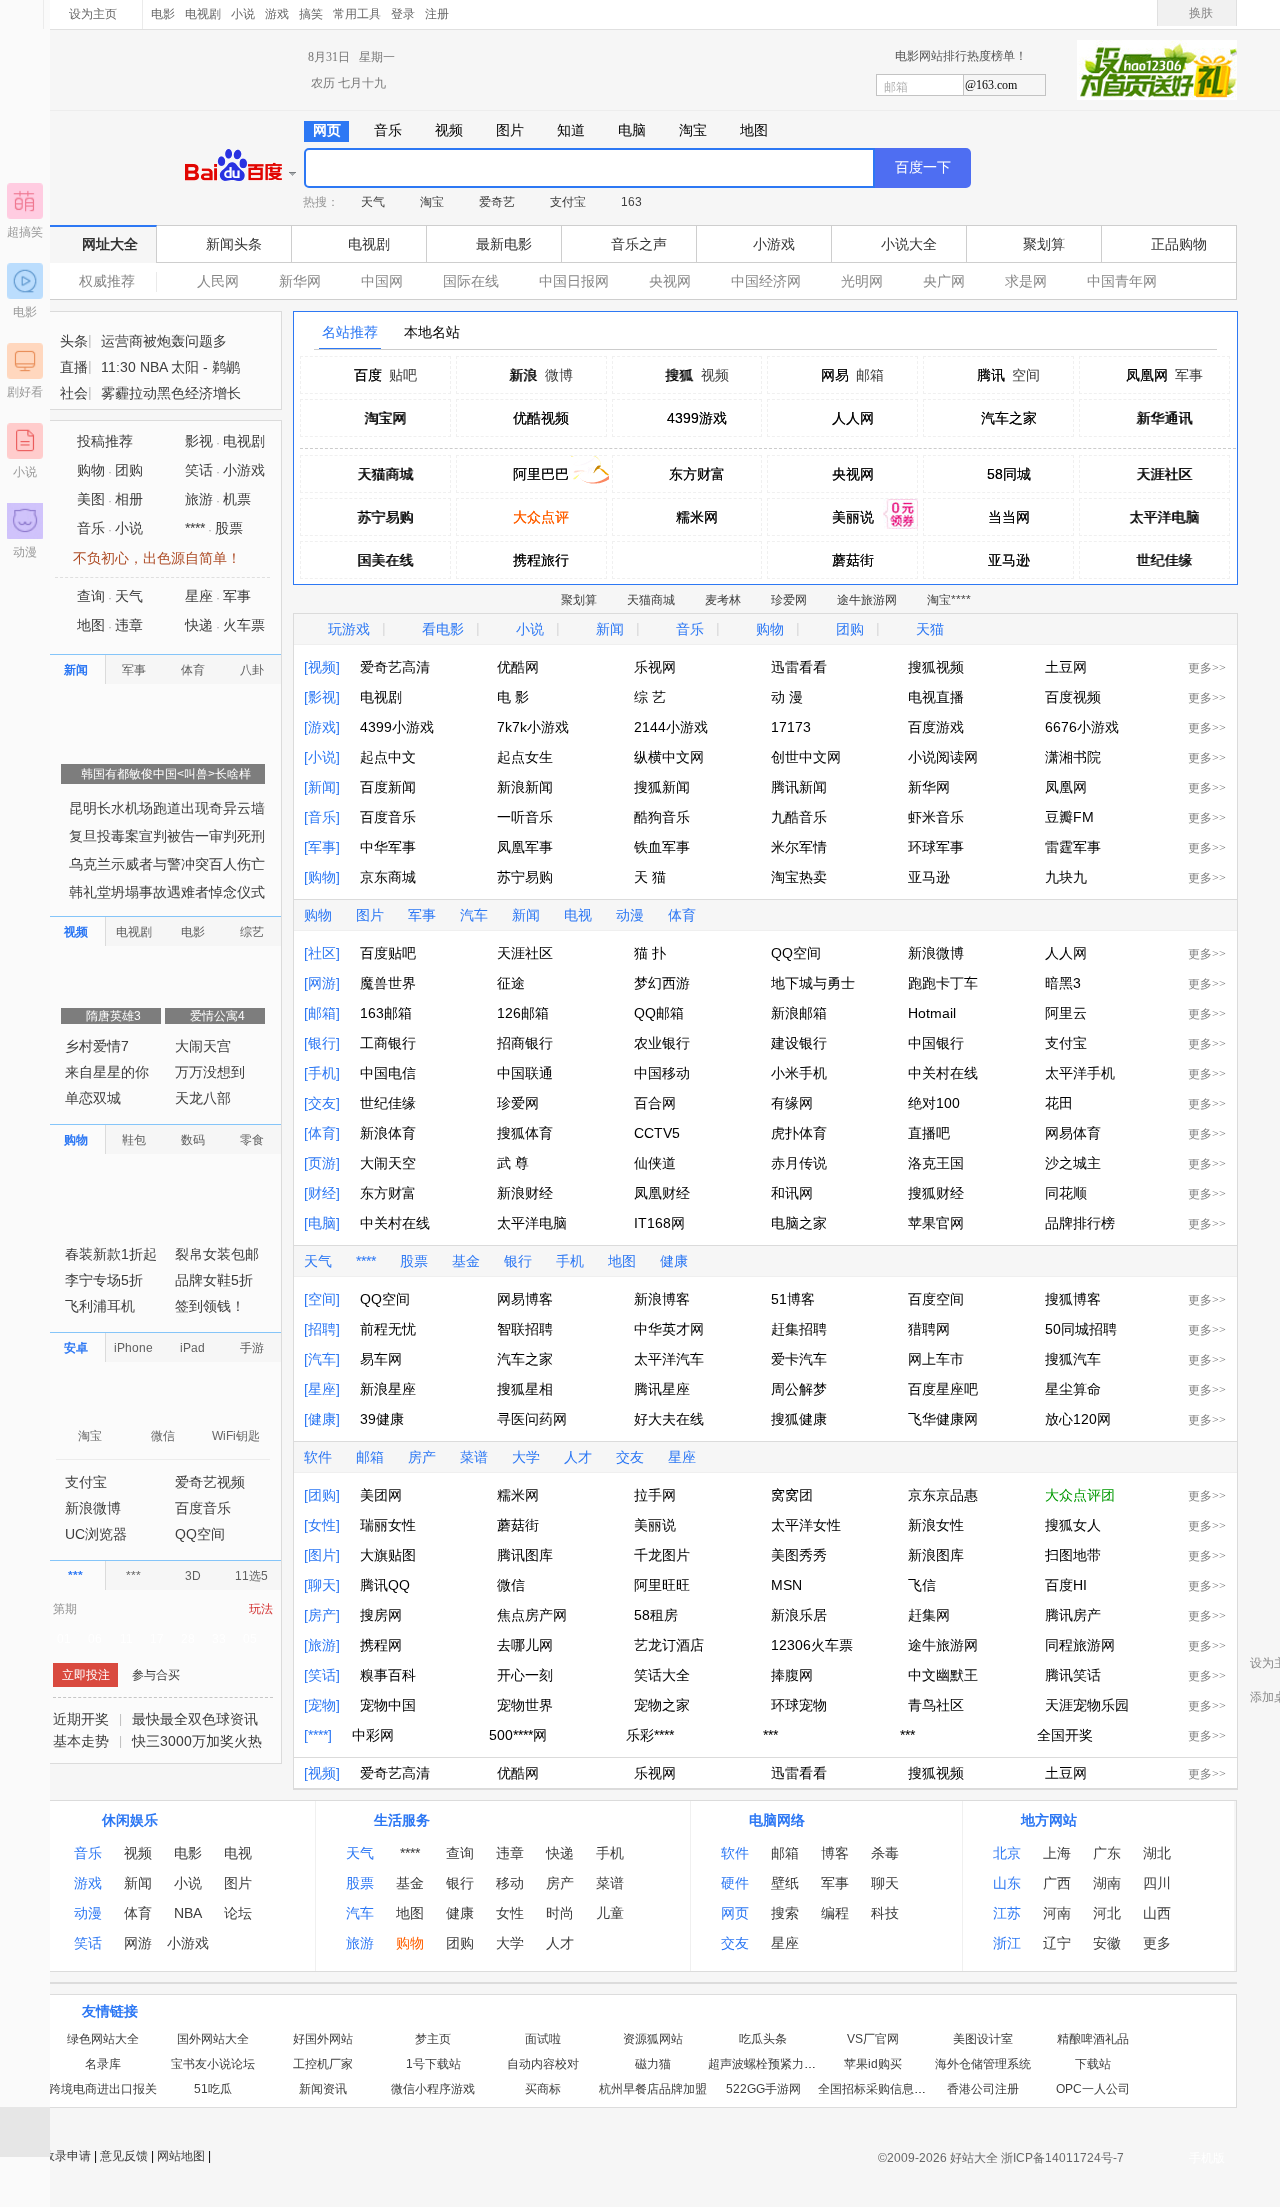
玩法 (261, 1636)
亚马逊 (1009, 560)
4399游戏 (697, 418)
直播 (74, 394)
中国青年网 (1122, 281)
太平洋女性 (806, 1525)
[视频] (322, 667)
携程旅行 (541, 560)
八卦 (252, 697)
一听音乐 (525, 817)
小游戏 (244, 497)
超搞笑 (25, 232)
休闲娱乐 (130, 1821)
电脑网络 (777, 1821)
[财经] (322, 1193)
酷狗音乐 (662, 817)
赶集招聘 (799, 1329)
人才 (578, 1457)
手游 (252, 1375)
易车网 (381, 1359)
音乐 (690, 629)
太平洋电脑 (1164, 517)
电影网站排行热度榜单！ (961, 56)
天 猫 (650, 877)
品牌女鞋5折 (214, 1307)
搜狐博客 (1073, 1299)
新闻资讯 (323, 2090)
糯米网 (697, 517)
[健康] (322, 1419)
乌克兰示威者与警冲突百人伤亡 (167, 891)
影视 (199, 468)
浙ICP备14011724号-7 (1062, 2159)
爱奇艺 (497, 202)
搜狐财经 (936, 1193)
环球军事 (936, 847)
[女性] (322, 1525)
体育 (682, 915)
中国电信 (388, 1073)
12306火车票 (812, 1645)
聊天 (885, 1884)
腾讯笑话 (1073, 1675)
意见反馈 (124, 2157)
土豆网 (1066, 667)
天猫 (930, 629)
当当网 (1009, 517)
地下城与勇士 (813, 983)
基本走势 (81, 1768)
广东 (1107, 1854)
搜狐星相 (525, 1389)
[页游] (322, 1163)
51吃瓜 (213, 2090)
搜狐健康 (799, 1419)
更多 (1157, 1944)
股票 (414, 1261)
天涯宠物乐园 (1087, 1705)
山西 (1157, 1914)
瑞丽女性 (388, 1525)
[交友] (322, 1103)
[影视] (322, 697)
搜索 (785, 1914)
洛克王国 (936, 1163)
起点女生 (525, 757)
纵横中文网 (669, 757)
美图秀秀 (799, 1555)
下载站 (1093, 2065)
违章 (129, 652)
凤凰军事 (525, 847)
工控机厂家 (323, 2065)
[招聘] (322, 1329)
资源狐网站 (653, 2040)
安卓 (76, 1375)
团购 (850, 629)
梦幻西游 (662, 983)
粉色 (1145, 14)
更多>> (1207, 668)
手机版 (1207, 2159)
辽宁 (1057, 1944)
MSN (786, 1585)
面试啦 (543, 2040)
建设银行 (799, 1043)
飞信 (922, 1585)
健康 (674, 1261)
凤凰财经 (662, 1193)
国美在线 (385, 560)
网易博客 (525, 1299)
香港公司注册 (983, 2090)
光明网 (862, 281)
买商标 (543, 2090)
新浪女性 (936, 1525)
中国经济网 (766, 281)
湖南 (1107, 1884)
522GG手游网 (763, 2090)
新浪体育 (388, 1133)
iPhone (133, 1375)
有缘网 (792, 1103)
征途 (511, 983)
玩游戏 (349, 629)
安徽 (1107, 1944)
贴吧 (403, 375)
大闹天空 (388, 1163)
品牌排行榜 (1080, 1223)
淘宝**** (949, 600)
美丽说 (853, 517)
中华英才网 (669, 1329)
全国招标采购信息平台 (878, 2090)
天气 (373, 202)
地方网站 (1049, 1821)
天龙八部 (203, 1125)
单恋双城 (93, 1125)
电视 (578, 915)
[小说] (322, 757)
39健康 (382, 1419)
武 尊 (513, 1163)
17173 (791, 727)
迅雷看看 (799, 667)
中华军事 (388, 847)
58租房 (656, 1615)
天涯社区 (1164, 474)
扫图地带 (1073, 1555)
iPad (192, 1375)
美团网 (381, 1495)
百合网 (655, 1103)
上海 (1057, 1854)
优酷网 (518, 667)
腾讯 (991, 375)
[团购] (322, 1495)
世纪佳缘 (1164, 560)
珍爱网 (789, 600)
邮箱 (896, 87)
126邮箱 (523, 1013)
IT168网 (659, 1223)
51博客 (793, 1299)
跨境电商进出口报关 (103, 2090)
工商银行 (388, 1043)
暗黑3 (1063, 983)
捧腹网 (792, 1675)
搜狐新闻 (662, 787)
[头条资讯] (163, 348)
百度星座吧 (943, 1389)
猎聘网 (929, 1329)
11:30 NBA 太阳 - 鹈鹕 (170, 394)
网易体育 (1073, 1133)
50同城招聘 (1081, 1329)
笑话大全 (662, 1675)
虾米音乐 (936, 817)
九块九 (1066, 877)
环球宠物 (799, 1705)
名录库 (103, 2065)
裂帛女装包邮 (217, 1281)
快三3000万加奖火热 (197, 1768)
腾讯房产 (1073, 1615)
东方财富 (697, 474)
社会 (74, 420)
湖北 (1157, 1854)
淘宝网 (385, 418)
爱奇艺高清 (395, 667)
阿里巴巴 (541, 474)
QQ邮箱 (659, 1013)
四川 (1157, 1884)
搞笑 (311, 14)
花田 (1059, 1103)
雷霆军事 (1073, 847)
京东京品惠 (943, 1495)
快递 (199, 652)
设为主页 (93, 14)
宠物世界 (525, 1705)
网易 (835, 375)
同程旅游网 (1080, 1645)
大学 (526, 1457)
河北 (1107, 1914)
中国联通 (525, 1073)
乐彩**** (650, 1735)
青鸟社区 (936, 1705)
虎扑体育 (799, 1133)
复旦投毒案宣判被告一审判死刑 (167, 863)
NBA (188, 1914)
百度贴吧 (388, 953)
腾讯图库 (525, 1555)
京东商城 (388, 877)
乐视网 (655, 667)
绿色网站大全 (103, 2040)
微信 (511, 1585)
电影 (25, 312)
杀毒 (885, 1854)
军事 (1189, 375)
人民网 (218, 281)
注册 (437, 14)
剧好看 (25, 392)
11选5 (251, 1603)
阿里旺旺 (662, 1585)
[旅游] (322, 1645)
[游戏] (322, 727)
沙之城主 (1073, 1163)
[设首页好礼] (1157, 96)
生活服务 (402, 1821)
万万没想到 (210, 1099)
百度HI (1066, 1585)
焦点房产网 (532, 1615)
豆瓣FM (1069, 817)
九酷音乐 (799, 817)
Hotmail (932, 1013)
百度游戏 (936, 727)
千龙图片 (662, 1555)
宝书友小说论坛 (213, 2065)
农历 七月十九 (348, 83)
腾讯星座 (662, 1389)
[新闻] (322, 787)
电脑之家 (799, 1223)
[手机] (322, 1073)
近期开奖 (81, 1746)
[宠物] (322, 1705)
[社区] (322, 953)
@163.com (991, 85)
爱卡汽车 (799, 1359)
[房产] (322, 1615)
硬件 (735, 1884)
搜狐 (680, 375)
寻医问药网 (532, 1419)
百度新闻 (388, 787)
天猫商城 (385, 474)
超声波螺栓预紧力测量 (768, 2065)
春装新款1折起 (111, 1281)
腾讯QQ (385, 1585)
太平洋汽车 (669, 1359)
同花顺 (1066, 1193)
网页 (735, 1914)
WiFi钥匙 (236, 1463)
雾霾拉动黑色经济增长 (171, 420)
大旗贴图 (388, 1555)
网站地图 (181, 2157)
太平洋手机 (1080, 1073)
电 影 (513, 697)
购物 (770, 629)
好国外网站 (323, 2040)
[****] (318, 1735)
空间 (1026, 375)
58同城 (1009, 474)
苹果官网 (936, 1223)
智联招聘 (525, 1329)
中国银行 (936, 1043)
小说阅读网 (943, 757)
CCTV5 (657, 1133)
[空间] (322, 1299)
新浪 (524, 375)
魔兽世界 (388, 983)
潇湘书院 (1073, 757)
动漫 (25, 552)
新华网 (300, 281)
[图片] (322, 1555)
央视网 (670, 281)
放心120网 (1078, 1419)
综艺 (252, 959)
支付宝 (568, 202)
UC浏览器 (96, 1561)
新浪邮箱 (799, 1013)
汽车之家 (1009, 418)
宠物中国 (388, 1705)
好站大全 (133, 70)
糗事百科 (388, 1675)
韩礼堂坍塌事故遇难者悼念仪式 (167, 919)
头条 (74, 368)
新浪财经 (525, 1193)
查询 (91, 623)
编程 (835, 1914)
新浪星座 (388, 1389)
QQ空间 (796, 953)
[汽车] (322, 1359)
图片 (370, 915)
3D (193, 1603)
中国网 (382, 281)
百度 (368, 375)
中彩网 (373, 1735)
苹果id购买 (873, 2065)
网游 (138, 1944)
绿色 (1126, 14)
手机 (570, 1261)
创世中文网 (806, 757)
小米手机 (799, 1073)
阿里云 (1066, 1013)
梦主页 (433, 2040)
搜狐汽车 (1073, 1359)
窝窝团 (792, 1495)
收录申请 (67, 2157)
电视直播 (936, 697)
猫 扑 (650, 953)
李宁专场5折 (104, 1307)
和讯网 (792, 1193)
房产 (422, 1457)
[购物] (322, 877)
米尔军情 (799, 847)
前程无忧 (388, 1329)
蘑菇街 (853, 560)
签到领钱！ (210, 1333)
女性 (510, 1914)
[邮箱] (322, 1013)
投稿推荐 (105, 468)
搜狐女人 (1073, 1525)
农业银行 (662, 1043)
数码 (193, 1167)
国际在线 (471, 281)
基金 (466, 1261)
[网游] (322, 983)
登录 (403, 14)
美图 (91, 526)
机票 (237, 526)
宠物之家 (662, 1705)
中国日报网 (574, 281)
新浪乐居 (799, 1615)
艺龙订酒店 (669, 1645)
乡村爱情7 (97, 1073)
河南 (1057, 1914)
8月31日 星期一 (351, 57)
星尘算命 (1073, 1389)
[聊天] (322, 1585)
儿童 (610, 1914)
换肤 (1201, 13)
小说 (25, 472)
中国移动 (662, 1073)
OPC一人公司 (1093, 2090)
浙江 (1007, 1944)
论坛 (238, 1914)
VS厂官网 (873, 2040)
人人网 (853, 418)
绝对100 (934, 1103)
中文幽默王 (943, 1675)
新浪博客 (662, 1299)
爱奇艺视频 (210, 1509)
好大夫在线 (669, 1419)
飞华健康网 (943, 1419)
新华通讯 (1164, 418)
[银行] (322, 1043)
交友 (630, 1457)
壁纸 (785, 1884)
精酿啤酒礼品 (1093, 2040)
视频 (715, 375)
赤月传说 (799, 1163)
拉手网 (655, 1495)
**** (366, 1261)
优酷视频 (541, 418)
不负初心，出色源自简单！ (153, 585)
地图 (622, 1261)
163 (631, 202)
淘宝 (432, 202)
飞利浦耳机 (100, 1333)
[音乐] (322, 817)
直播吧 (929, 1133)
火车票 (244, 652)
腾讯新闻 (799, 787)
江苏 (1007, 1914)
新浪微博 (936, 953)
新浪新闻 (525, 787)
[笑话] (322, 1675)
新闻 (610, 629)
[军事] (322, 847)
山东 (1007, 1884)
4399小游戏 (397, 727)
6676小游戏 (1082, 727)
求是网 (1026, 281)
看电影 (443, 629)
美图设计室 (983, 2040)
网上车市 (936, 1359)
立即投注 (86, 1702)
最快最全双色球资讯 (195, 1746)
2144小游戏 (671, 727)
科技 (885, 1914)
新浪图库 (936, 1555)
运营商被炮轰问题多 (164, 368)
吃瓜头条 (763, 2040)
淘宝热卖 (799, 877)
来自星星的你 (107, 1099)
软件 (318, 1457)
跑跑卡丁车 (943, 983)
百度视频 (1073, 697)
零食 (252, 1167)
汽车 (474, 915)
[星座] (322, 1389)
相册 (129, 526)
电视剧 (203, 14)
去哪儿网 (525, 1645)
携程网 (381, 1645)
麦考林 (723, 600)
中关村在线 (943, 1073)
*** (770, 1735)
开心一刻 (525, 1675)
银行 (518, 1261)
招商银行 (525, 1043)
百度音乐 (388, 817)
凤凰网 (1147, 375)
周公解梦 (799, 1389)
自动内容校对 (543, 2065)
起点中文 (388, 757)
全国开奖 (1065, 1735)
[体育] (322, 1133)
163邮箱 (386, 1013)
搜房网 (381, 1615)
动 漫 (787, 697)
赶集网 (929, 1615)
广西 (1057, 1884)
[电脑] (322, 1223)
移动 (510, 1884)
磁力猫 (653, 2065)
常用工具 (357, 14)
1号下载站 (433, 2065)
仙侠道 (655, 1163)
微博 (559, 375)
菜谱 (474, 1457)
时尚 (560, 1914)
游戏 (277, 14)
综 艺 (650, 697)
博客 (835, 1854)
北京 (1007, 1854)
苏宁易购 (385, 517)
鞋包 (134, 1167)
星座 (682, 1457)
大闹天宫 (203, 1073)
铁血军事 (662, 847)
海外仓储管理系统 (983, 2065)
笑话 (199, 497)
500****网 (518, 1735)
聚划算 (1044, 244)
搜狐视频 (936, 667)
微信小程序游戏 (433, 2090)
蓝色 (1107, 14)
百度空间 (936, 1299)
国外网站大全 (213, 2040)
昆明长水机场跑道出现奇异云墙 (167, 835)
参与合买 (156, 1702)
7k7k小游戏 (533, 727)
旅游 (199, 526)
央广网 (944, 281)
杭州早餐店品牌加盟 (653, 2090)
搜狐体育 (525, 1133)
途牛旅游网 (867, 600)
